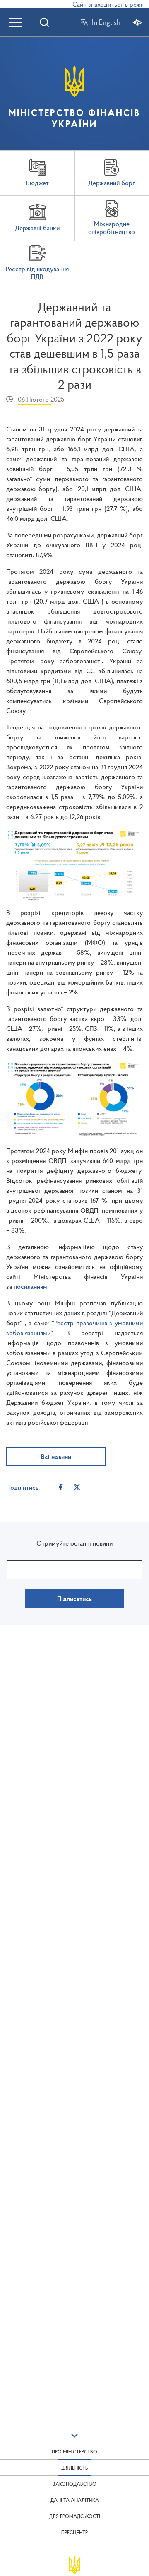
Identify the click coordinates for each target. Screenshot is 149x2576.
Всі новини (56, 1457)
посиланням (30, 1286)
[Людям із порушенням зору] (137, 22)
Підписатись (74, 1599)
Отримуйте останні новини (74, 1543)
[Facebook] (61, 1487)
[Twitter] (77, 1487)
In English (106, 22)
